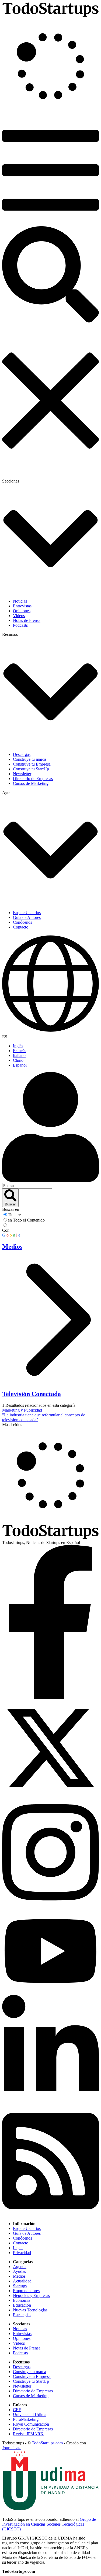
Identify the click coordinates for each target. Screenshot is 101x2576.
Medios (19, 2276)
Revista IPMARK (28, 2434)
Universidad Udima (30, 2414)
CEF (17, 2410)
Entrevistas (22, 2334)
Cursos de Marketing (31, 2396)
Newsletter (22, 2386)
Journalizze (12, 2448)
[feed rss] (50, 2215)
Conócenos (22, 2238)
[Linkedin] (50, 2104)
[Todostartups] (50, 15)
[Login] (50, 1127)
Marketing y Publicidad (22, 1410)
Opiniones (22, 2338)
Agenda (20, 2267)
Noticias (20, 2329)
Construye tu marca (29, 2372)
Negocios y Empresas (31, 2295)
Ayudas (19, 2271)
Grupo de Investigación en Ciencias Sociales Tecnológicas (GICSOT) (49, 2524)
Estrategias (22, 2315)
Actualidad (22, 2281)
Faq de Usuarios (27, 2228)
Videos (19, 2343)
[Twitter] (50, 1795)
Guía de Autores (27, 2233)
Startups (20, 2286)
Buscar (10, 1204)
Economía (22, 2300)
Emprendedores (26, 2291)
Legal (18, 2248)
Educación (22, 2305)
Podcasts (20, 2353)
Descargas (22, 2367)
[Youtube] (50, 1992)
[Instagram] (50, 1906)
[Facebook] (50, 1697)
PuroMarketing (26, 2419)
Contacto (21, 2243)
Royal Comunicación (31, 2424)
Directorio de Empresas (33, 2391)
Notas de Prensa (27, 2348)
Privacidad (22, 2253)
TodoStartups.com (47, 2443)
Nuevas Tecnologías (30, 2310)
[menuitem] (56, 1046)
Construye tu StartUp (31, 2381)
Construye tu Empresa (32, 2376)
